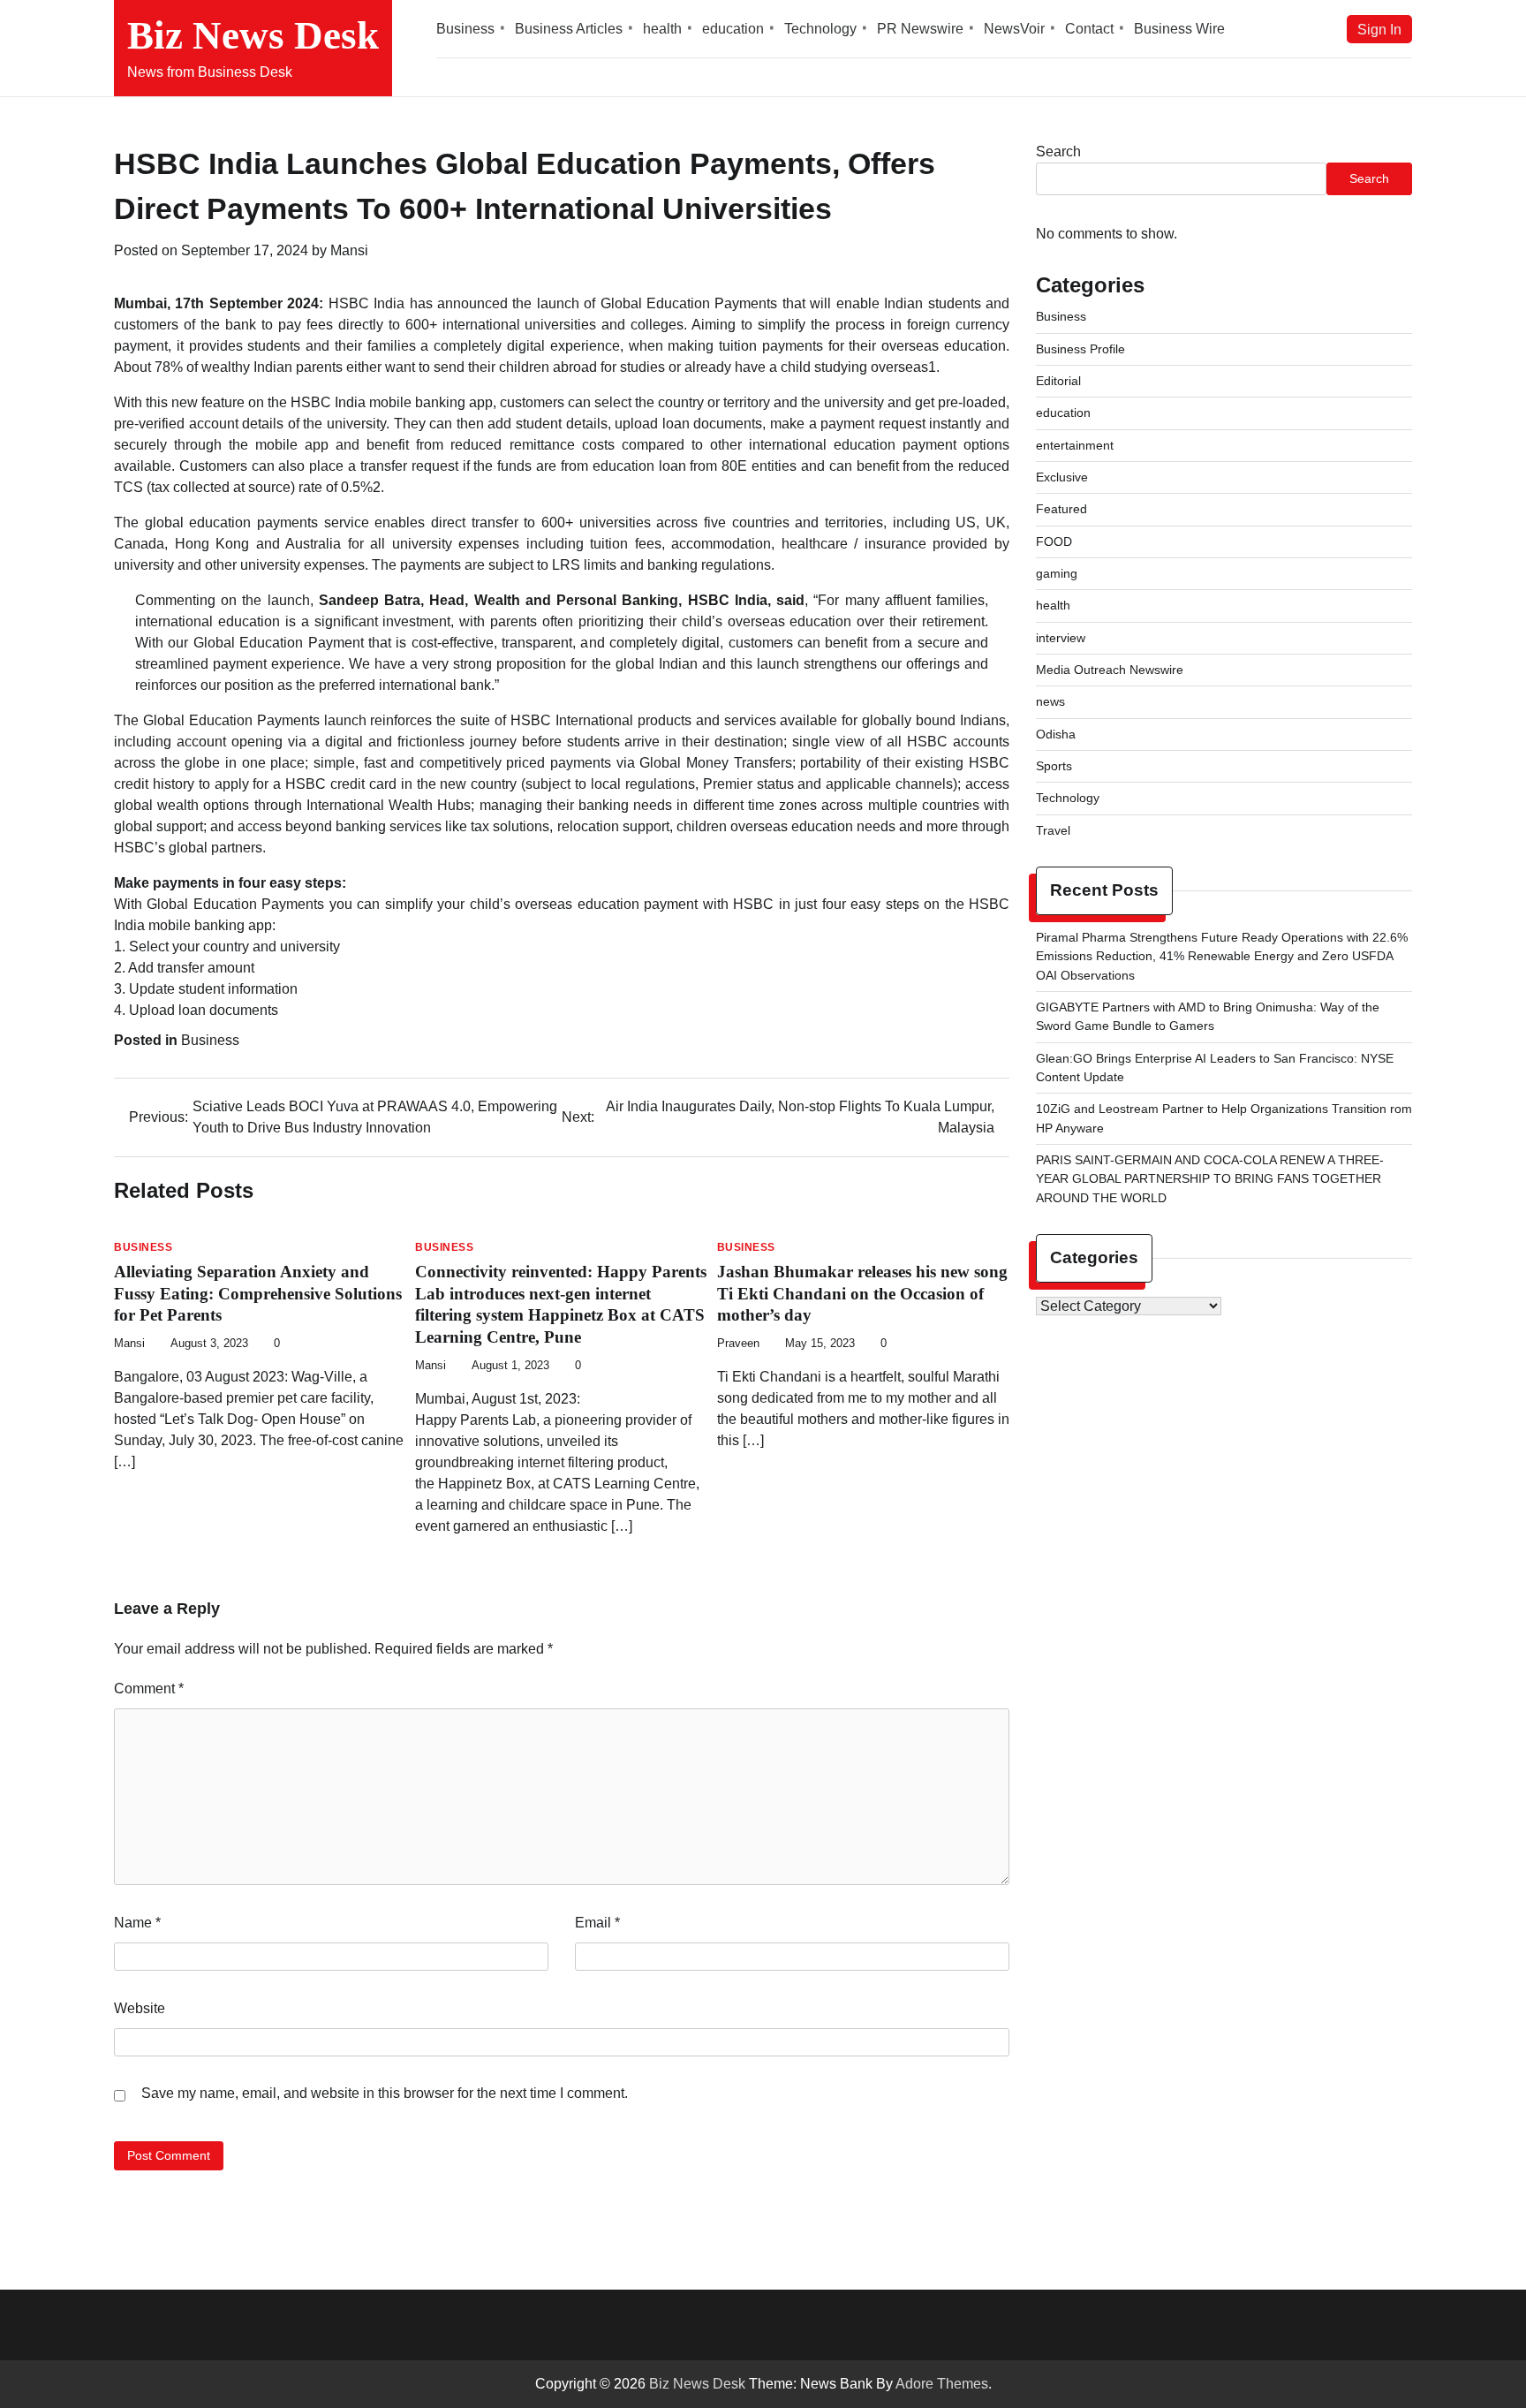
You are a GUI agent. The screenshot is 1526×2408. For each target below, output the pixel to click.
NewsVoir (1014, 29)
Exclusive (1062, 477)
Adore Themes (942, 2384)
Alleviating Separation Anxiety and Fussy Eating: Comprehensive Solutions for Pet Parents (258, 1294)
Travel (1053, 830)
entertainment (1075, 445)
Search (1058, 151)
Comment (149, 1689)
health (662, 29)
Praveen (738, 1344)
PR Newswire (920, 29)
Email (597, 1923)
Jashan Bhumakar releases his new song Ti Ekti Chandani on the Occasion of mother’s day (862, 1294)
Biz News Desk (253, 35)
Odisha (1056, 734)
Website (140, 2008)
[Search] (1399, 78)
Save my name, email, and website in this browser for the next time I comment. (385, 2093)
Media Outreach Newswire (1110, 670)
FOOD (1054, 541)
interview (1061, 638)
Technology (820, 29)
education (733, 29)
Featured (1061, 509)
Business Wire (1179, 29)
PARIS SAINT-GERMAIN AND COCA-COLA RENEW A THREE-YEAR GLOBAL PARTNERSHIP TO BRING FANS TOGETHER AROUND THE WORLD (1210, 1179)
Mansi (349, 250)
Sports (1054, 766)
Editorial (1058, 381)
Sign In (1379, 29)
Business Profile (1080, 349)
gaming (1057, 573)
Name (137, 1923)
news (1050, 701)
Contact (1089, 29)
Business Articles (569, 29)
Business (465, 29)
